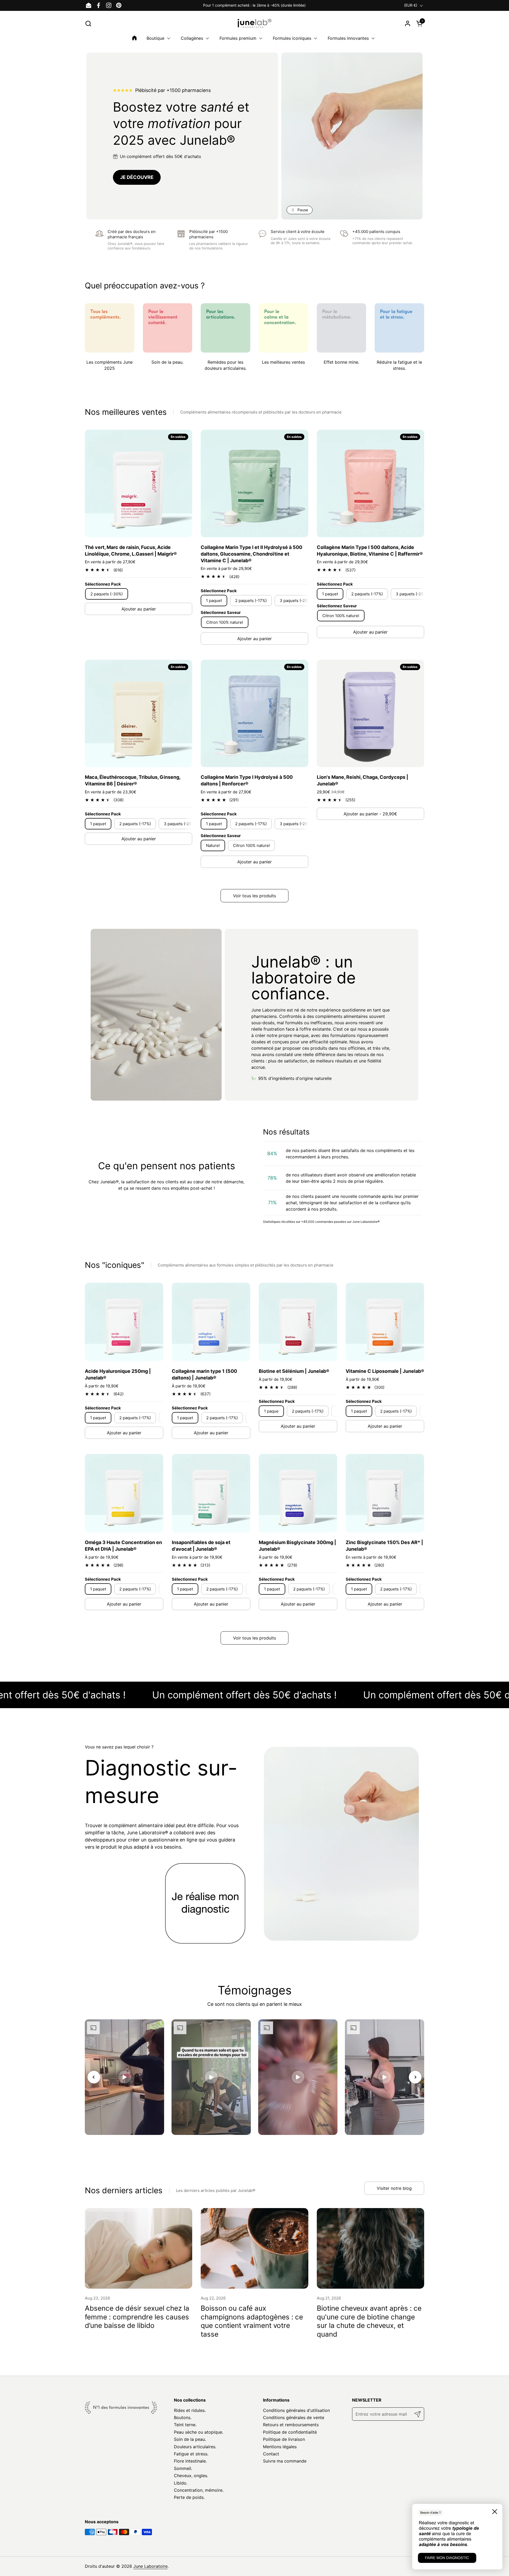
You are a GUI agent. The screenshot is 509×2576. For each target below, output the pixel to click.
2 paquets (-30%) (107, 594)
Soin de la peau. (190, 2439)
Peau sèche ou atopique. (199, 2432)
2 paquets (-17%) (251, 601)
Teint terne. (185, 2425)
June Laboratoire (150, 2566)
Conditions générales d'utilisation (296, 2410)
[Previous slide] (94, 2077)
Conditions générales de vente (294, 2417)
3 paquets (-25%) (296, 601)
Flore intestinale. (190, 2461)
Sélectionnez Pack (103, 584)
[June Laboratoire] (255, 23)
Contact (271, 2454)
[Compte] (408, 23)
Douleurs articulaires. (195, 2447)
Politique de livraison (284, 2439)
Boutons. (183, 2417)
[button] (88, 23)
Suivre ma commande (285, 2461)
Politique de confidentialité (290, 2432)
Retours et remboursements (291, 2425)
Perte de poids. (189, 2497)
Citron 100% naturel (225, 622)
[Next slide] (415, 2077)
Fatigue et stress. (191, 2454)
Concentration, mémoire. (199, 2490)
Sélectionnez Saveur (221, 612)
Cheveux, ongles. (191, 2476)
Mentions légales (280, 2447)
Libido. (181, 2483)
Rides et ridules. (190, 2410)
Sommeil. (183, 2468)
